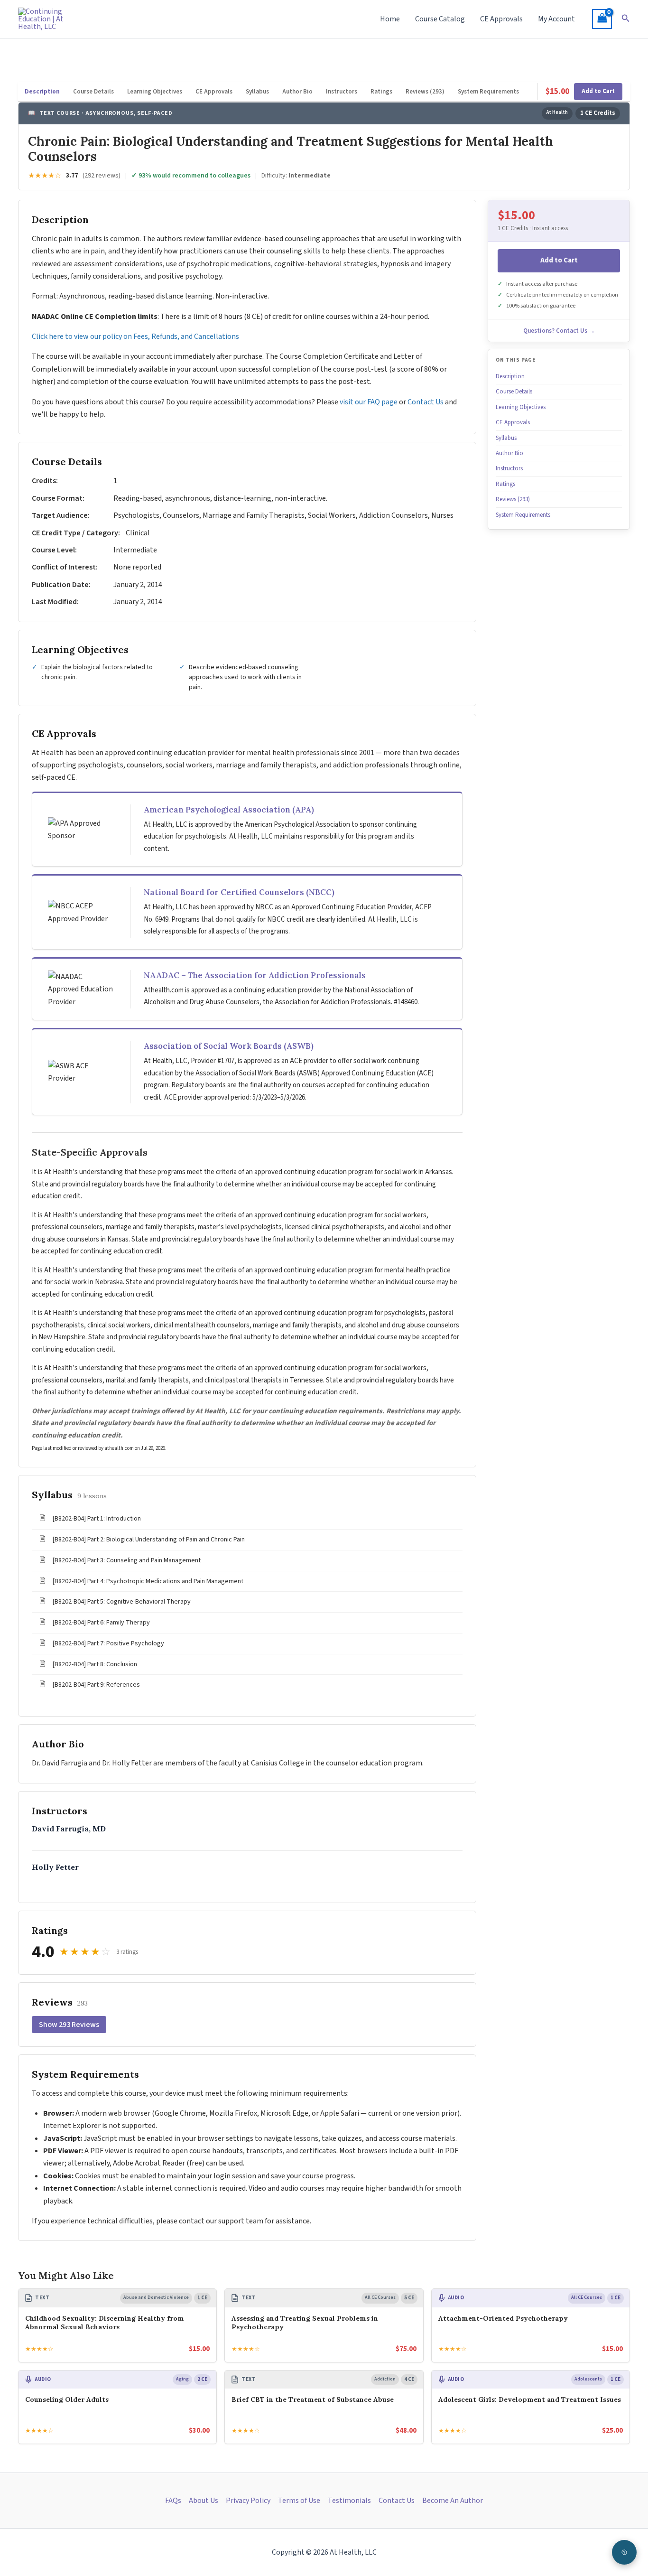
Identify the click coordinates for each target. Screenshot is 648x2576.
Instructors (342, 92)
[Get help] (624, 2552)
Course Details (93, 92)
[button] (626, 19)
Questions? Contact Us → (559, 331)
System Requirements (488, 92)
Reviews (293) (425, 92)
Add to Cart (598, 91)
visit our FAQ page (369, 402)
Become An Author (453, 2501)
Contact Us (426, 402)
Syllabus (257, 92)
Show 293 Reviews (69, 2025)
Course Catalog (440, 19)
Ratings (381, 92)
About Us (204, 2501)
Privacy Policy (248, 2501)
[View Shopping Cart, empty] (602, 19)
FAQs (173, 2501)
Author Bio (297, 92)
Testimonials (349, 2501)
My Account (556, 19)
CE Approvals (501, 19)
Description (42, 92)
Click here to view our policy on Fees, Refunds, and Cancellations (136, 336)
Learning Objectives (155, 92)
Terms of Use (299, 2501)
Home (390, 19)
